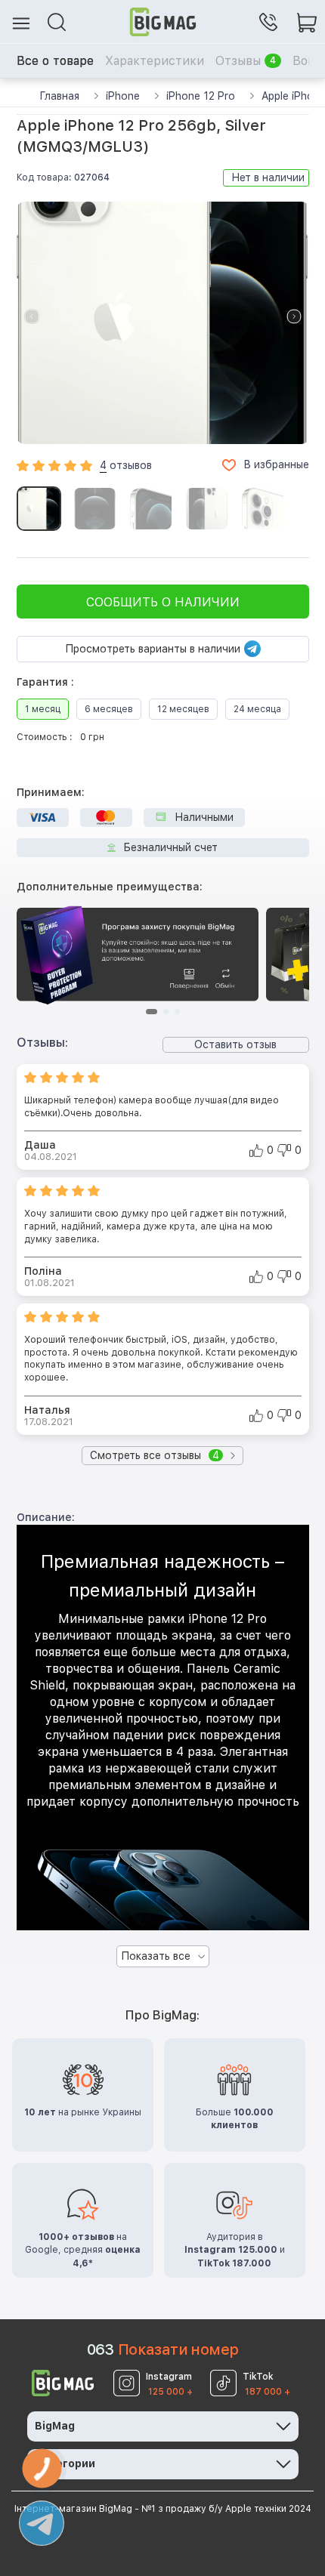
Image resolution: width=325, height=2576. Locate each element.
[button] (294, 316)
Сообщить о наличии (163, 602)
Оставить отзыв (235, 1044)
